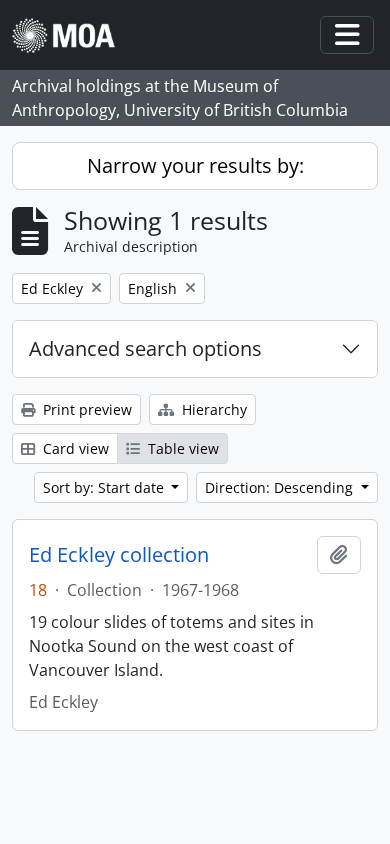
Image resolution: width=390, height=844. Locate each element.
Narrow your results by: (195, 165)
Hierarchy (212, 409)
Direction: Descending (281, 487)
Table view (181, 448)
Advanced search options (145, 348)
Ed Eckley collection (119, 555)
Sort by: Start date (105, 487)
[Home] (71, 35)
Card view (74, 448)
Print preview (85, 409)
